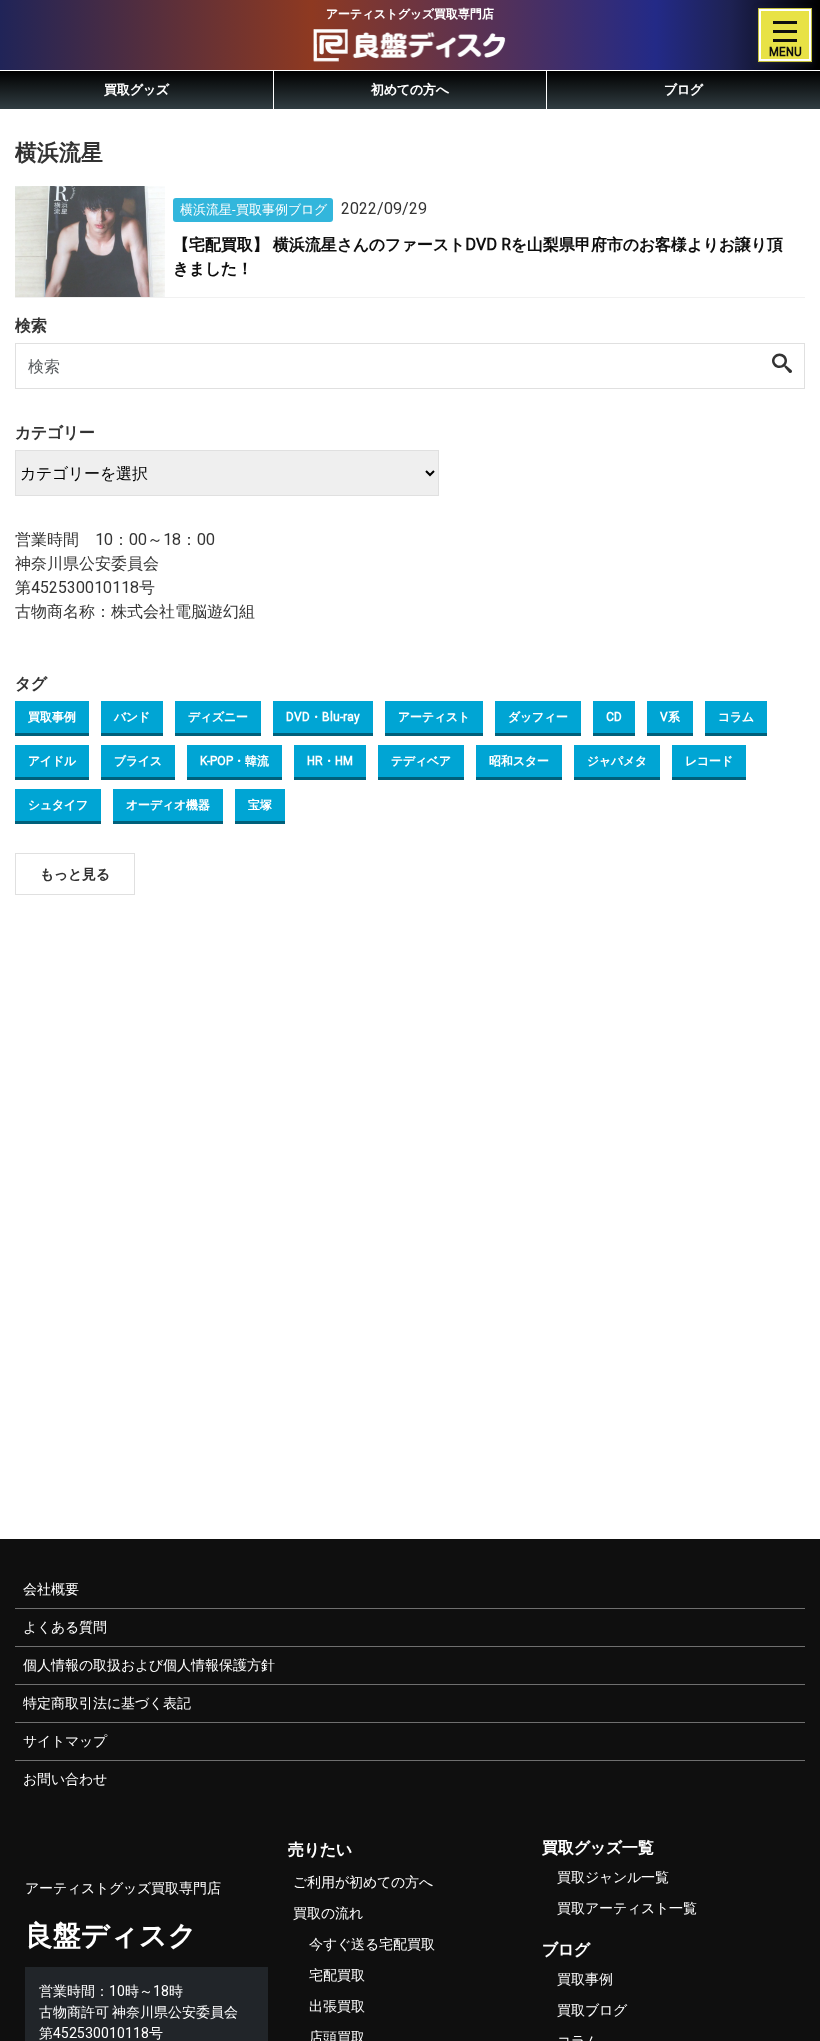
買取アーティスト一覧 (627, 1908)
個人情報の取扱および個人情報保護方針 (149, 1665)
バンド (132, 717)
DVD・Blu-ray (323, 717)
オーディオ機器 (168, 805)
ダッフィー (538, 717)
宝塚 (260, 805)
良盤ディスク (111, 1935)
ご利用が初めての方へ (363, 1882)
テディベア (421, 761)
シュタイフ (58, 805)
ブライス (138, 761)
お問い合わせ (65, 1779)
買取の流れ (328, 1913)
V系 (670, 717)
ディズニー (218, 717)
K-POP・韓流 (234, 761)
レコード (709, 761)
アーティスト (434, 717)
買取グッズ (136, 89)
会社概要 (51, 1589)
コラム (736, 717)
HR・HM (330, 761)
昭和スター (519, 761)
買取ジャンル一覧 (613, 1877)
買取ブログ (592, 2010)
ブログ (683, 89)
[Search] (783, 365)
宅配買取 (337, 1975)
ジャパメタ (617, 761)
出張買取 (337, 2006)
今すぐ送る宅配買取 (372, 1944)
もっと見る (75, 874)
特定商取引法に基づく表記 (107, 1703)
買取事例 (52, 717)
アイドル (52, 761)
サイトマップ (65, 1741)
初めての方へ (410, 89)
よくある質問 (65, 1627)
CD (614, 717)
